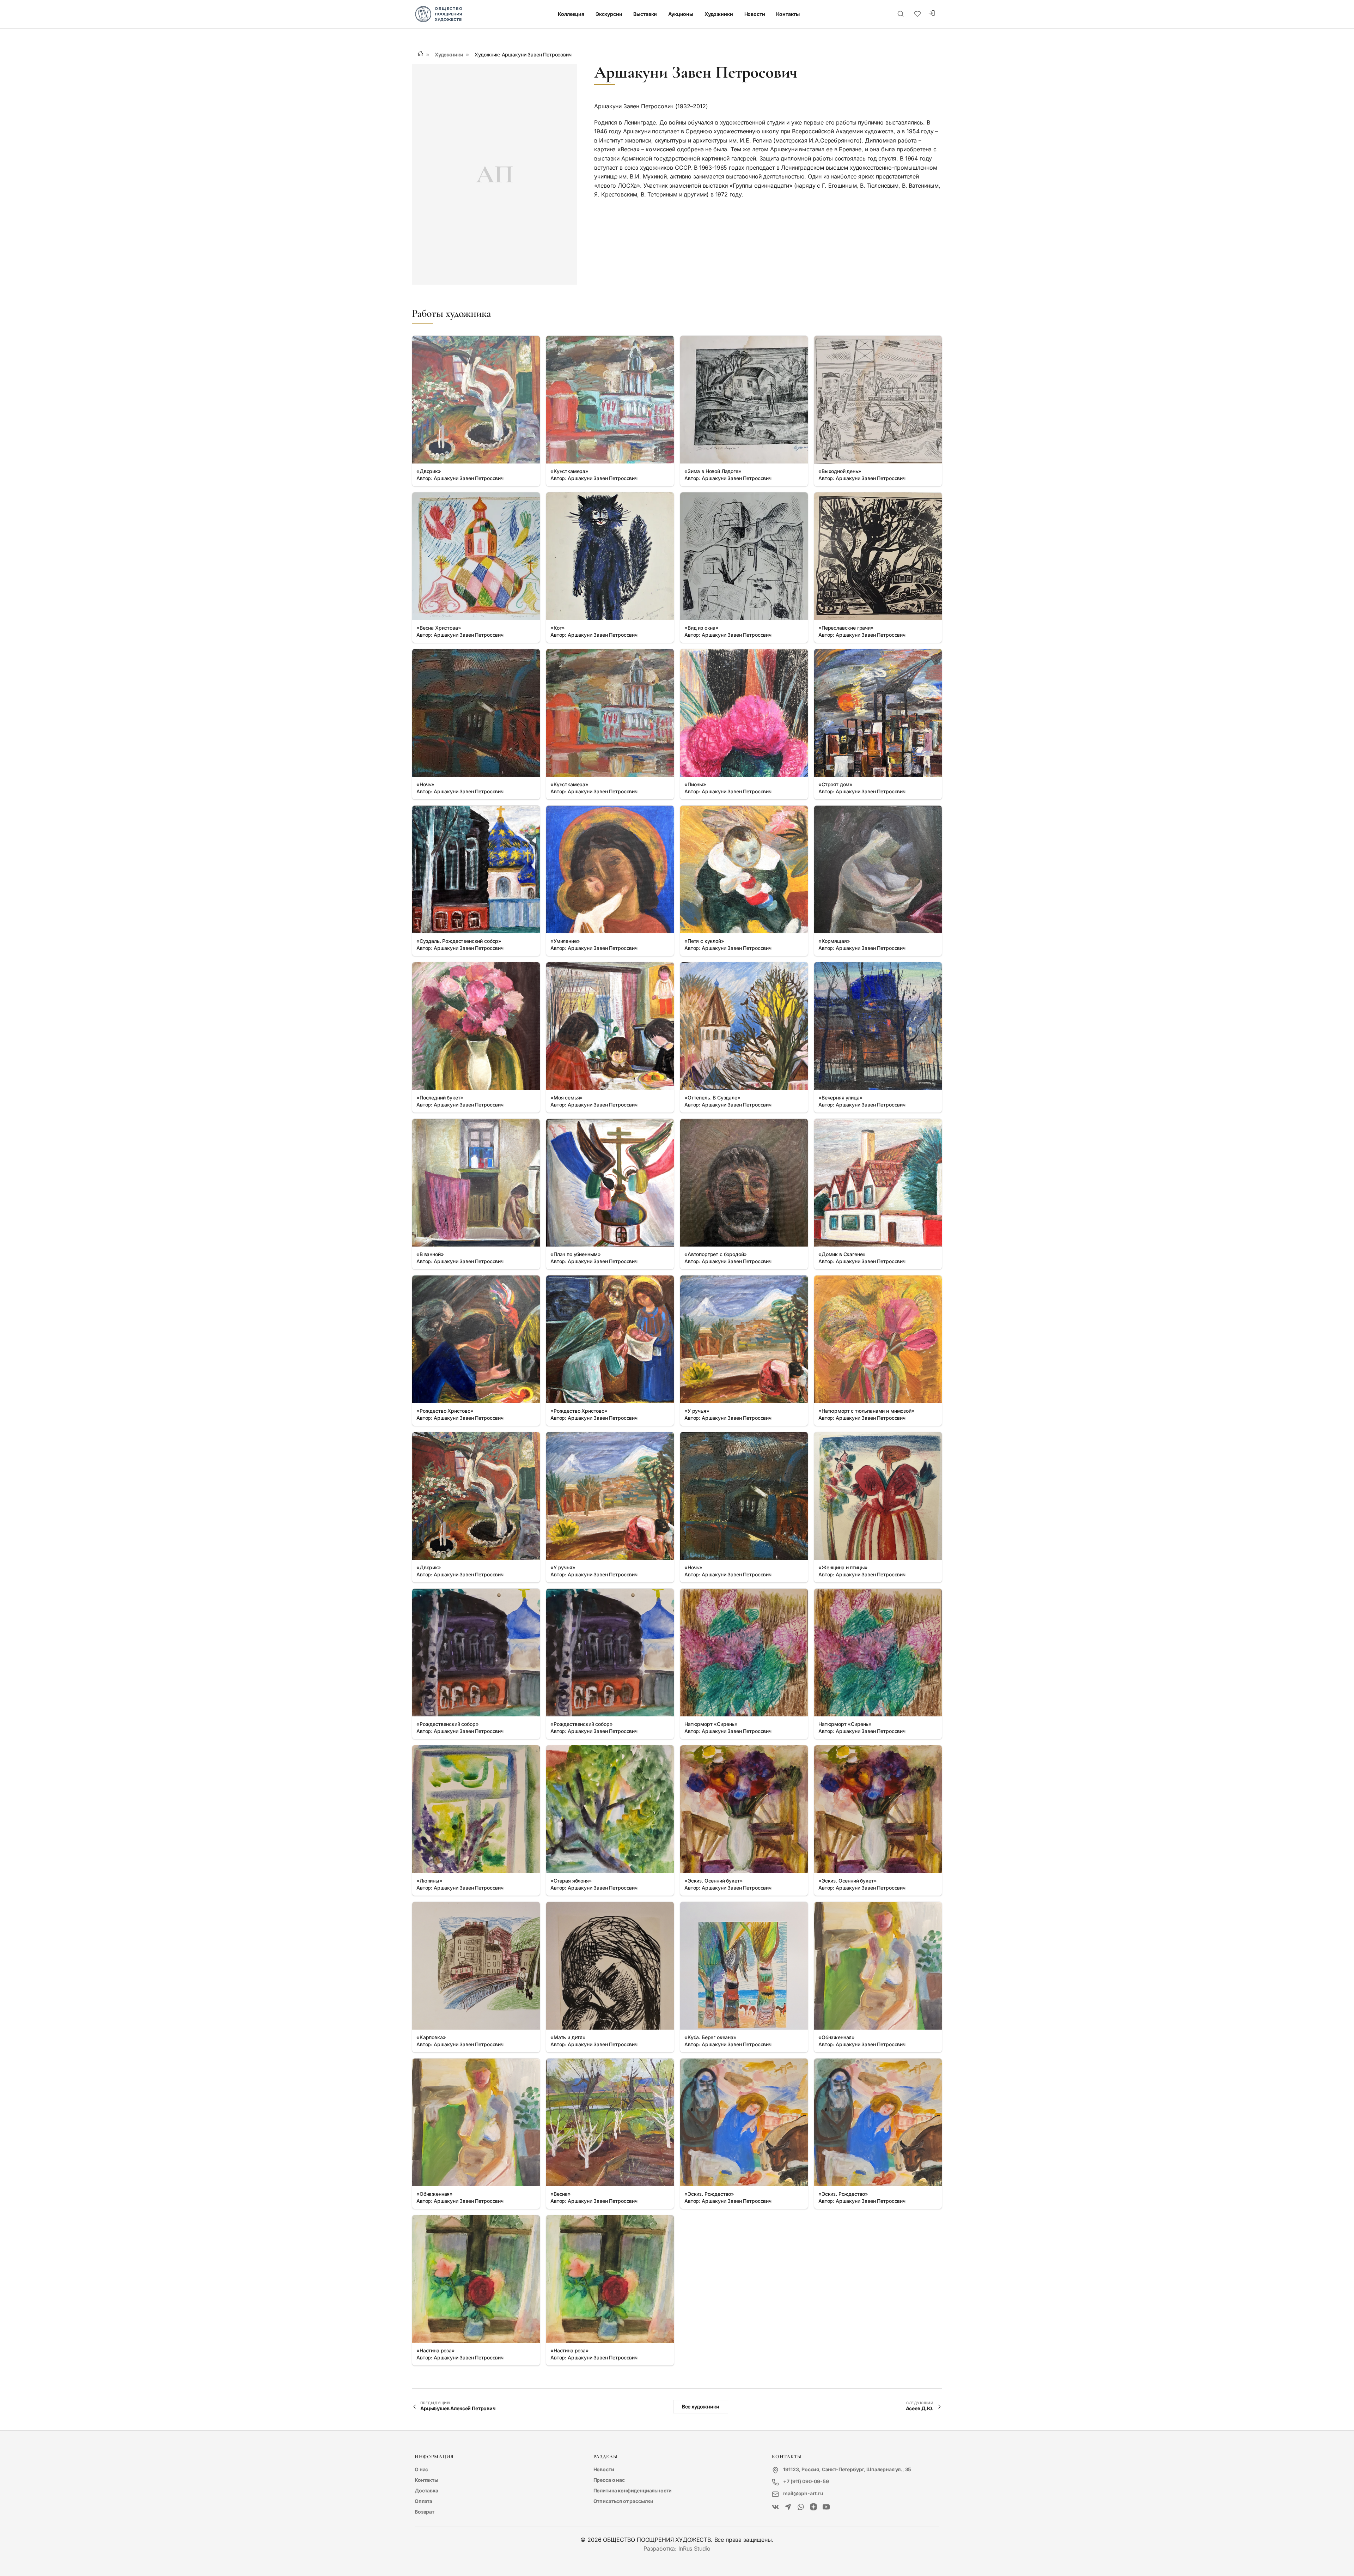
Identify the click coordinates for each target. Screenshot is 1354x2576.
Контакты (788, 14)
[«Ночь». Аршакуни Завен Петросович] (476, 713)
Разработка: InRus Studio (677, 2548)
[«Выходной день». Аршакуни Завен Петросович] (878, 400)
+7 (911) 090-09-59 (806, 2481)
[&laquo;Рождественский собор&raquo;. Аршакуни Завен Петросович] (476, 1653)
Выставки (645, 14)
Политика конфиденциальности (633, 2490)
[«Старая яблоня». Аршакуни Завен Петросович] (610, 1809)
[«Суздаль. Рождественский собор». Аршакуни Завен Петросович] (476, 869)
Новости (755, 14)
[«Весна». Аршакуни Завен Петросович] (610, 2122)
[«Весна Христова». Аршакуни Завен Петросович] (476, 556)
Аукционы (681, 14)
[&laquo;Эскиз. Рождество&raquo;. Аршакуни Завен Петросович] (744, 2122)
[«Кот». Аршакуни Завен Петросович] (610, 556)
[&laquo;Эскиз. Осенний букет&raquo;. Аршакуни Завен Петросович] (744, 1809)
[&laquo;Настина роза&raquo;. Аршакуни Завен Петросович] (476, 2279)
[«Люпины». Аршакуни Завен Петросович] (476, 1809)
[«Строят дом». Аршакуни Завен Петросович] (878, 713)
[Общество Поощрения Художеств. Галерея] (775, 2507)
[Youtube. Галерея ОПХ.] (826, 2507)
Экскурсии (609, 14)
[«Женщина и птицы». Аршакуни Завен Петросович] (878, 1496)
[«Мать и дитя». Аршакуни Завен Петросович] (610, 1966)
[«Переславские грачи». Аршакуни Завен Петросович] (878, 556)
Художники (719, 14)
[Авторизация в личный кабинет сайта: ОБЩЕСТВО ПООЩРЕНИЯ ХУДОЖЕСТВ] (932, 14)
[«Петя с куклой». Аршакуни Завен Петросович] (744, 869)
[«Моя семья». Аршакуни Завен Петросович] (610, 1026)
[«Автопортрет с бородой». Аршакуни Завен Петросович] (744, 1183)
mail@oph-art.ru (803, 2493)
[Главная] (420, 54)
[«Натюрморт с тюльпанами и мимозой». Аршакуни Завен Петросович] (878, 1339)
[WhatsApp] (801, 2507)
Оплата (423, 2501)
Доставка (426, 2490)
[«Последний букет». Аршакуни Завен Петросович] (476, 1026)
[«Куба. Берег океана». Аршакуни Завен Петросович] (744, 1966)
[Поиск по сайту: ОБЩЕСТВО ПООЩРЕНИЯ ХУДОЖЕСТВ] (901, 14)
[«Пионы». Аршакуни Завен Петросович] (744, 713)
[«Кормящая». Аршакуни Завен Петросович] (878, 869)
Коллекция (571, 14)
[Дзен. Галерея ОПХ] (813, 2507)
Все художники (701, 2407)
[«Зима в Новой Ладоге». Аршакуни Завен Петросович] (744, 400)
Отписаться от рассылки (623, 2501)
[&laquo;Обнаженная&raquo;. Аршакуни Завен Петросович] (878, 1966)
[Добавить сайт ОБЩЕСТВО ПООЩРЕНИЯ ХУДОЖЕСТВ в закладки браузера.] (917, 14)
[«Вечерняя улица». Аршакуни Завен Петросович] (878, 1026)
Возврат (425, 2512)
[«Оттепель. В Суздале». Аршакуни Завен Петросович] (744, 1026)
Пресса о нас (609, 2480)
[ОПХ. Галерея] (788, 2507)
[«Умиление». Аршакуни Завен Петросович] (610, 869)
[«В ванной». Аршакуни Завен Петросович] (476, 1183)
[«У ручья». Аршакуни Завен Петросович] (744, 1339)
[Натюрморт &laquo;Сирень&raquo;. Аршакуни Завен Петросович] (744, 1653)
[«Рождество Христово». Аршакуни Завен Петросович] (476, 1339)
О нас (421, 2469)
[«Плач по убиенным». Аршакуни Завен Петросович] (610, 1183)
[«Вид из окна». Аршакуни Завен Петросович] (744, 556)
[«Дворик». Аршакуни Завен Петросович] (476, 400)
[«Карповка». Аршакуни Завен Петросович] (476, 1966)
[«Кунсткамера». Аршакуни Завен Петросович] (610, 400)
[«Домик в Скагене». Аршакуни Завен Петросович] (878, 1183)
